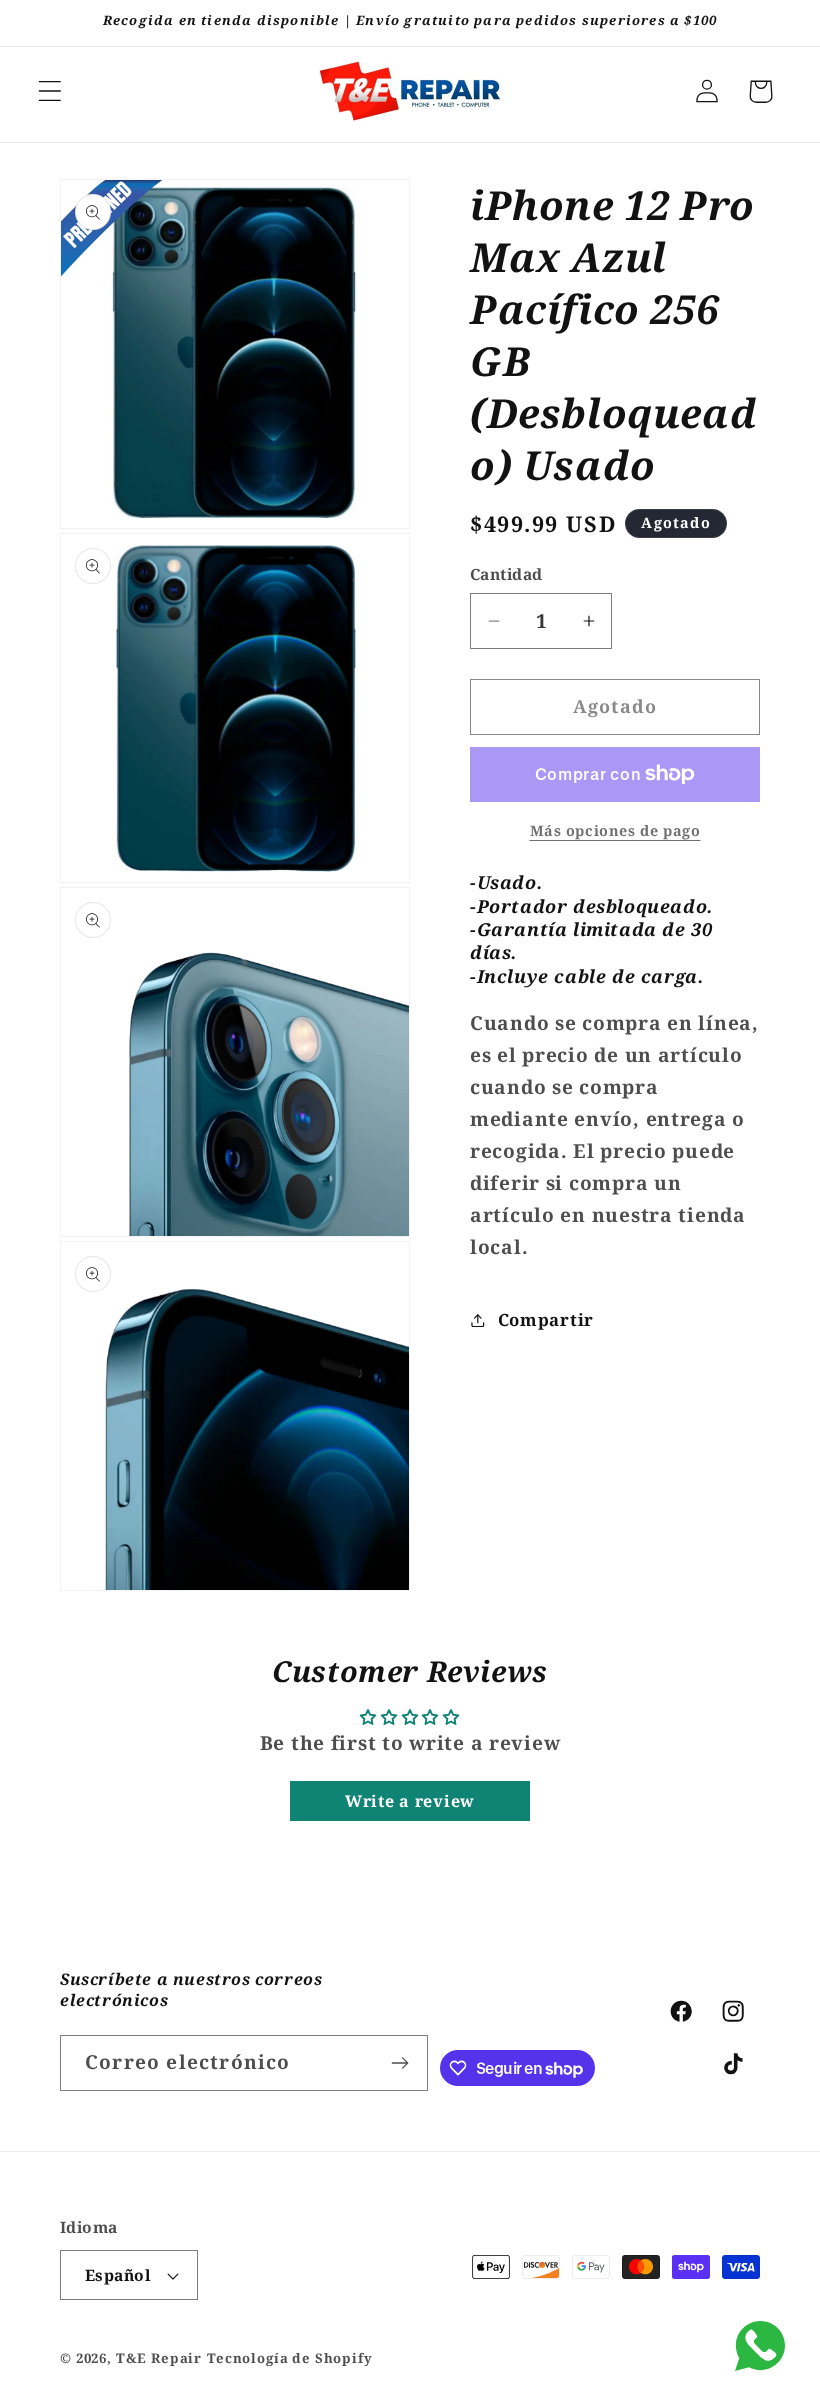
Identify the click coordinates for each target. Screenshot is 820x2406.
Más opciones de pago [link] (615, 830)
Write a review (410, 1801)
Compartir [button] (546, 1319)
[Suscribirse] (400, 2063)
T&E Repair (159, 2358)
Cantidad (506, 574)
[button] (50, 91)
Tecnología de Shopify (290, 2358)
